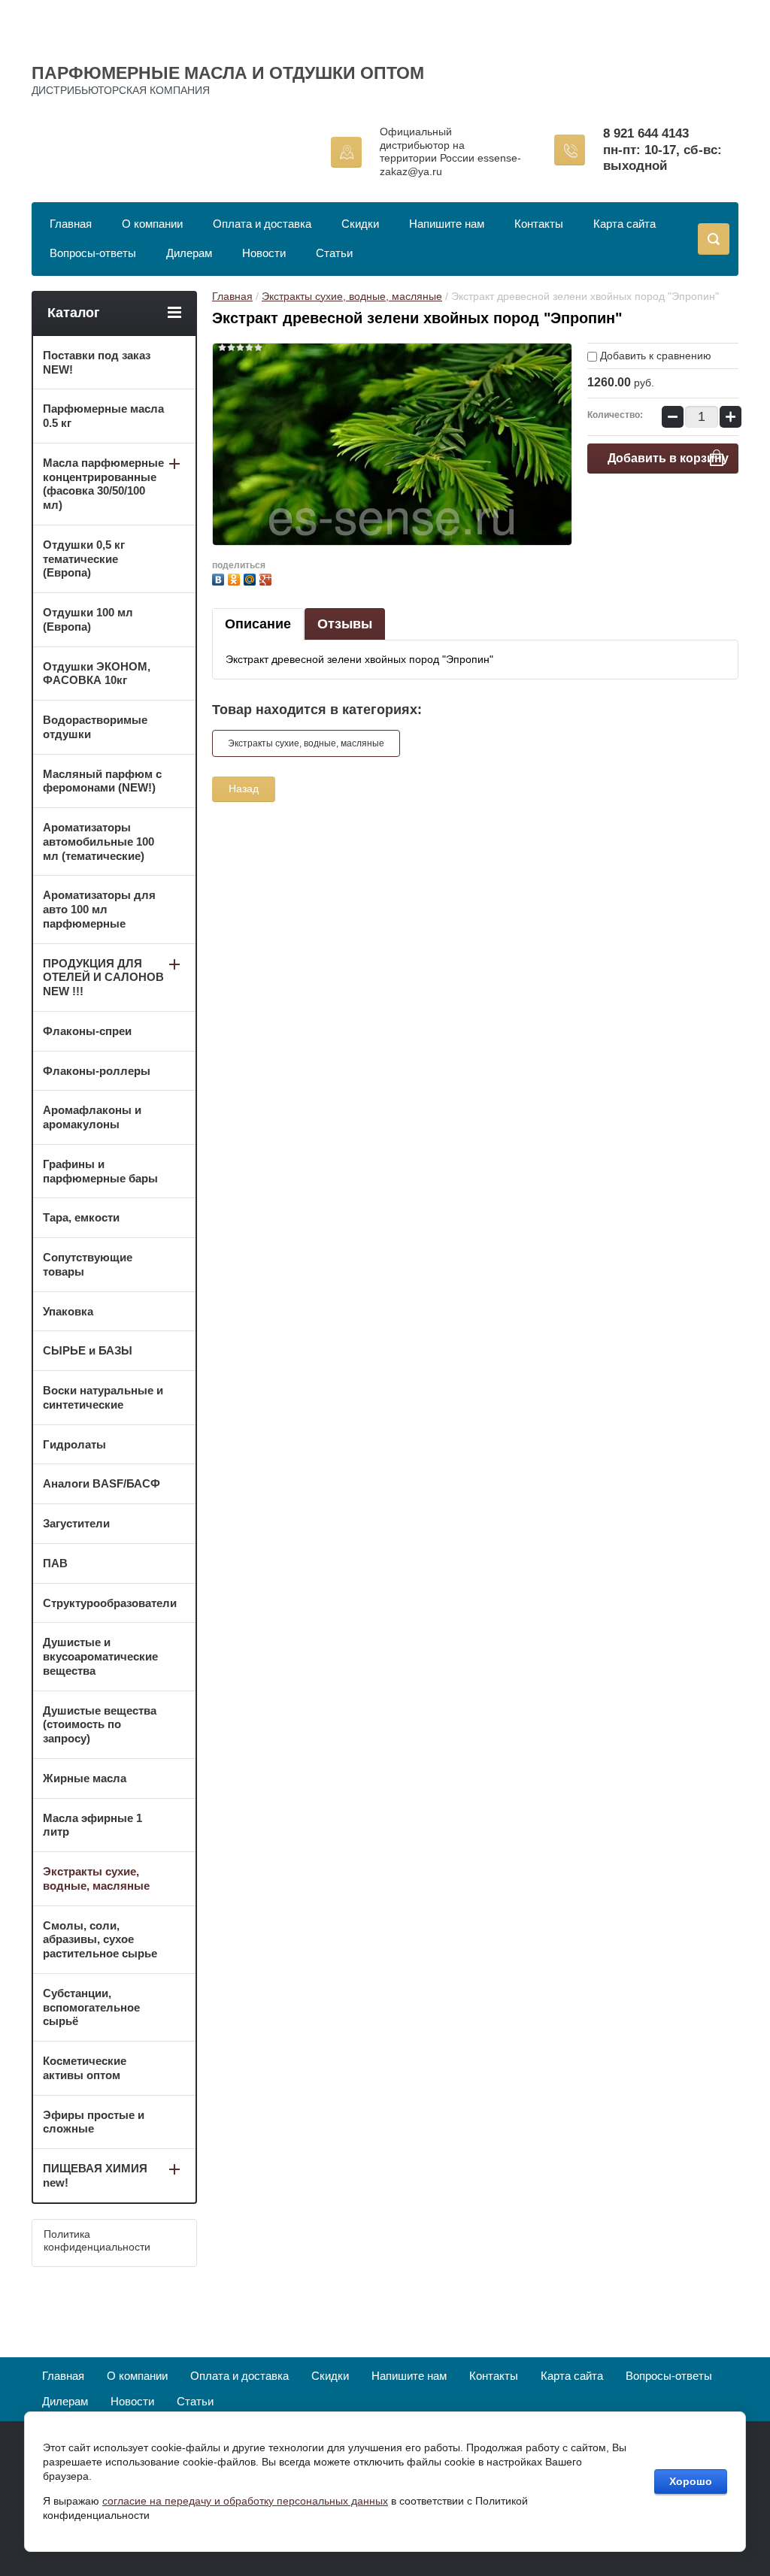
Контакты (539, 224)
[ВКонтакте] (220, 578)
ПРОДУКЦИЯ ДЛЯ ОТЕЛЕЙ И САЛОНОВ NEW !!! (103, 978)
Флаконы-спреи (87, 1031)
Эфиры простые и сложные (94, 2122)
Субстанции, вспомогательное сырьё (91, 2007)
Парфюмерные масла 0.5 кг (103, 416)
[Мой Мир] (252, 578)
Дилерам (189, 253)
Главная (71, 224)
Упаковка (68, 1311)
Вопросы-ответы (93, 253)
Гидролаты (74, 1444)
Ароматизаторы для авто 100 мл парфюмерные (99, 909)
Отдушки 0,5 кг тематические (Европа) (84, 559)
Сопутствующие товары (88, 1264)
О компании (152, 224)
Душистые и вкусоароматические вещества (100, 1656)
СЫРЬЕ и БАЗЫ (88, 1350)
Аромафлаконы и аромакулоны (92, 1117)
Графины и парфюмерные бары (100, 1171)
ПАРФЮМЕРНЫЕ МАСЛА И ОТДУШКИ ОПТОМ (228, 73)
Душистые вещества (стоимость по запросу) (100, 1725)
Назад (244, 789)
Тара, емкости (81, 1217)
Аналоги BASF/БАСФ (102, 1483)
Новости (264, 253)
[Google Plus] (267, 578)
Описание (258, 624)
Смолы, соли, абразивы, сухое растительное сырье (100, 1940)
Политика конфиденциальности (97, 2241)
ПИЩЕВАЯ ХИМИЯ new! (95, 2175)
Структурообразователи (110, 1603)
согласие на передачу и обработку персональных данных (245, 2501)
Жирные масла (85, 1778)
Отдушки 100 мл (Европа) (88, 619)
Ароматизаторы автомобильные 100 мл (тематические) (99, 842)
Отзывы (345, 624)
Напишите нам (447, 224)
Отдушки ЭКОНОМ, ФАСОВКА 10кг (97, 674)
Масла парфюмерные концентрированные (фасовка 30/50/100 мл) (103, 484)
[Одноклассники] (236, 578)
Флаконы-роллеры (97, 1071)
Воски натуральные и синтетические (103, 1397)
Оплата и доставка (262, 224)
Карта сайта (624, 224)
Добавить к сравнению (654, 356)
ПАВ (55, 1563)
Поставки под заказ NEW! (97, 362)
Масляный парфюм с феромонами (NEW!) (102, 781)
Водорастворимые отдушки (95, 727)
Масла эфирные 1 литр (92, 1825)
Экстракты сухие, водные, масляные (352, 296)
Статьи (334, 253)
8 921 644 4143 (646, 133)
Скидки (360, 224)
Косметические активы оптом (85, 2068)
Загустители (76, 1523)
